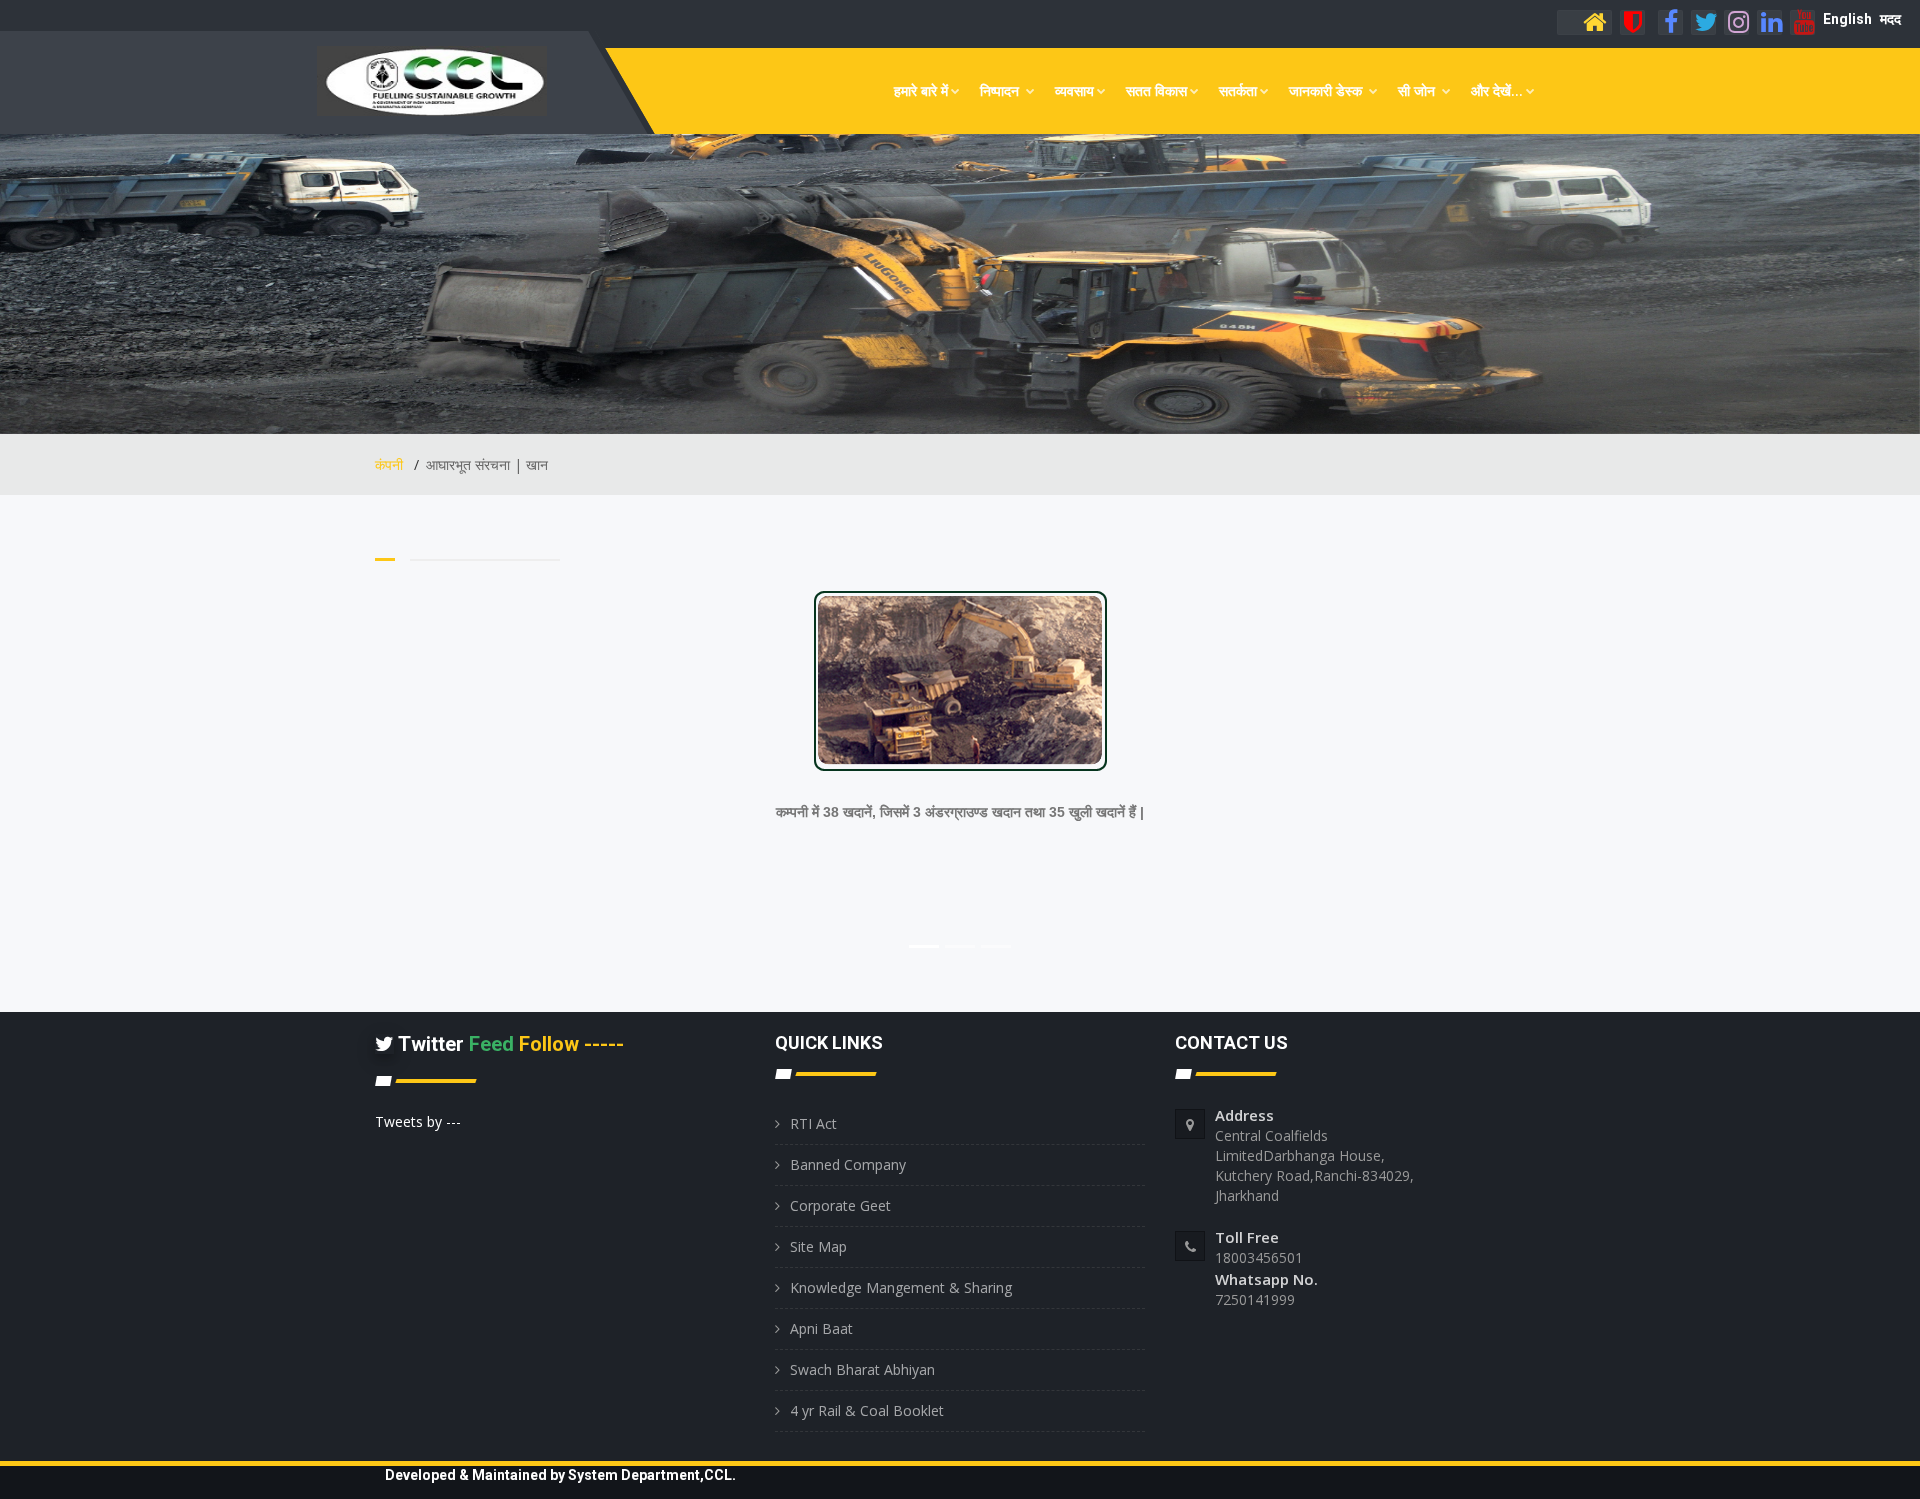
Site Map (818, 1246)
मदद (1890, 19)
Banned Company (848, 1164)
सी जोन (1418, 90)
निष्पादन (1001, 90)
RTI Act (813, 1123)
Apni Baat (821, 1328)
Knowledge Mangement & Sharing (901, 1287)
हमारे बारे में (921, 90)
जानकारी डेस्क (1327, 90)
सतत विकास (1156, 90)
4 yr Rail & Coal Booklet (867, 1410)
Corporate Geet (840, 1205)
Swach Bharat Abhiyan (862, 1369)
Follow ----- (571, 1044)
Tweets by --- (418, 1121)
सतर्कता (1238, 90)
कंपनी (391, 464)
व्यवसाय (1074, 90)
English (1847, 19)
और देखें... (1497, 90)
